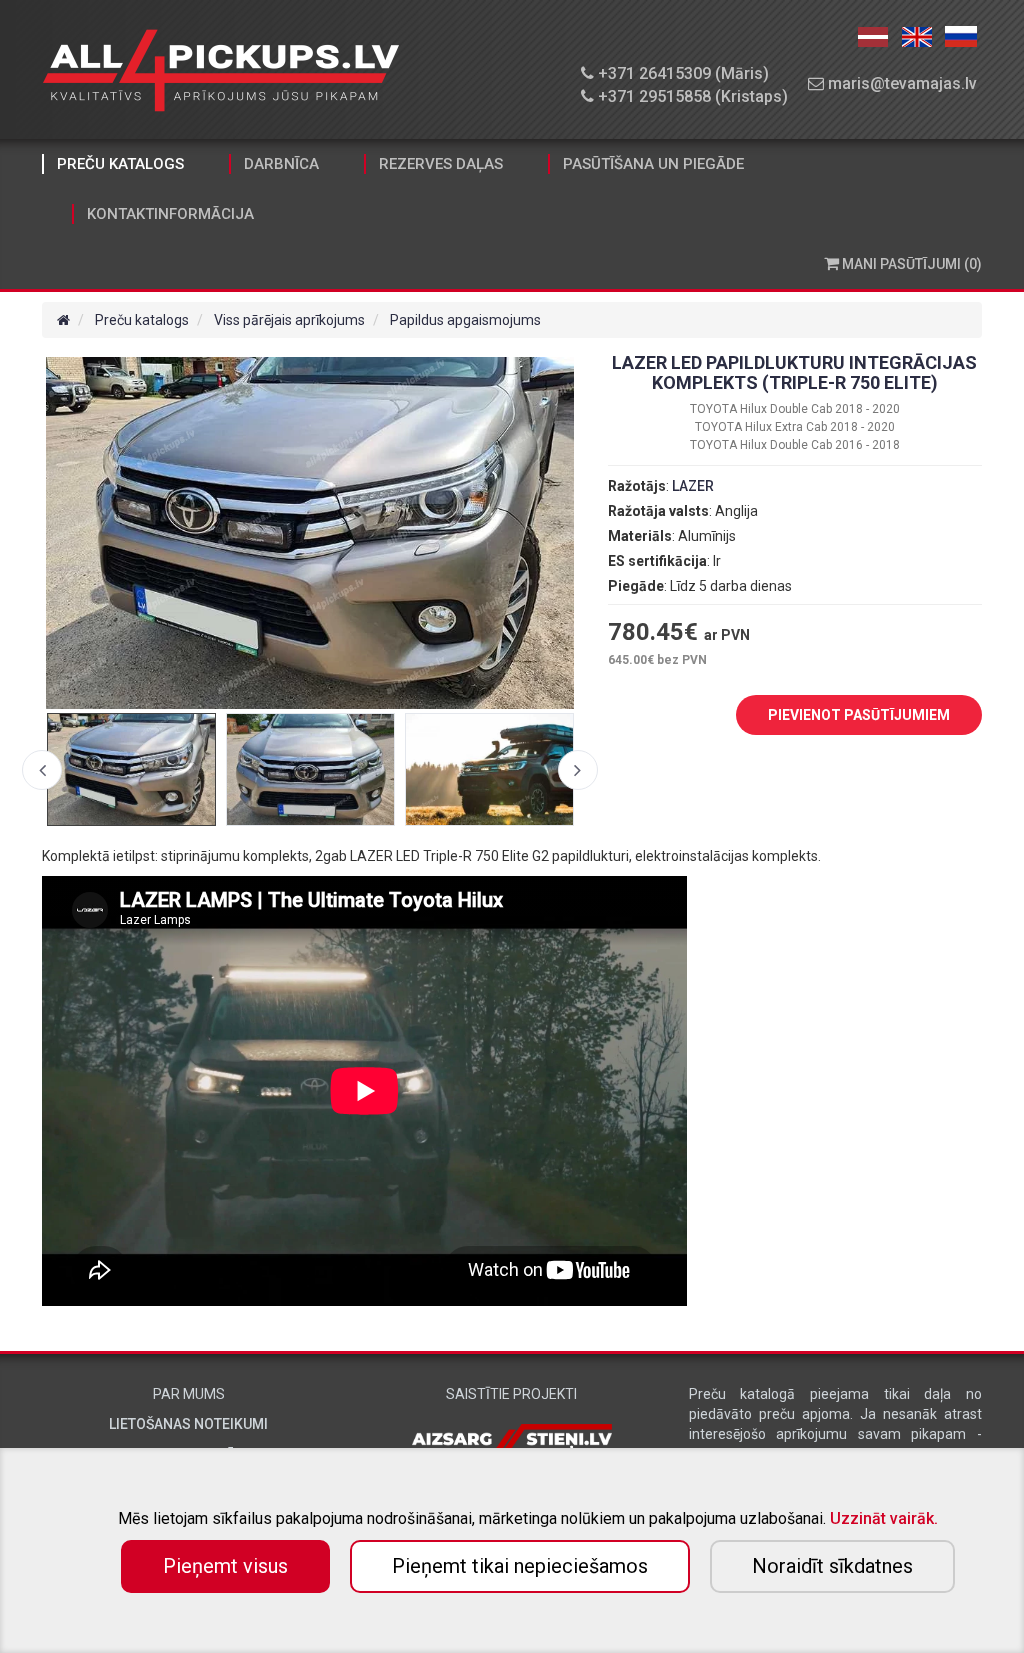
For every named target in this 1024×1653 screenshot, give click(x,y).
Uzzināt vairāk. (884, 1518)
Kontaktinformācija (170, 214)
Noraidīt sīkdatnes (832, 1566)
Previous (42, 770)
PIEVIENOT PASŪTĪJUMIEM (859, 715)
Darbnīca (281, 164)
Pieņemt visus (225, 1566)
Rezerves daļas (441, 164)
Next (578, 770)
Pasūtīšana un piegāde (653, 164)
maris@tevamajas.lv (900, 83)
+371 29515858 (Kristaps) (691, 96)
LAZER (693, 486)
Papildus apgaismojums (465, 320)
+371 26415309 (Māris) (681, 73)
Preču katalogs (120, 164)
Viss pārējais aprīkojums (289, 320)
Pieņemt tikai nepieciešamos (520, 1566)
